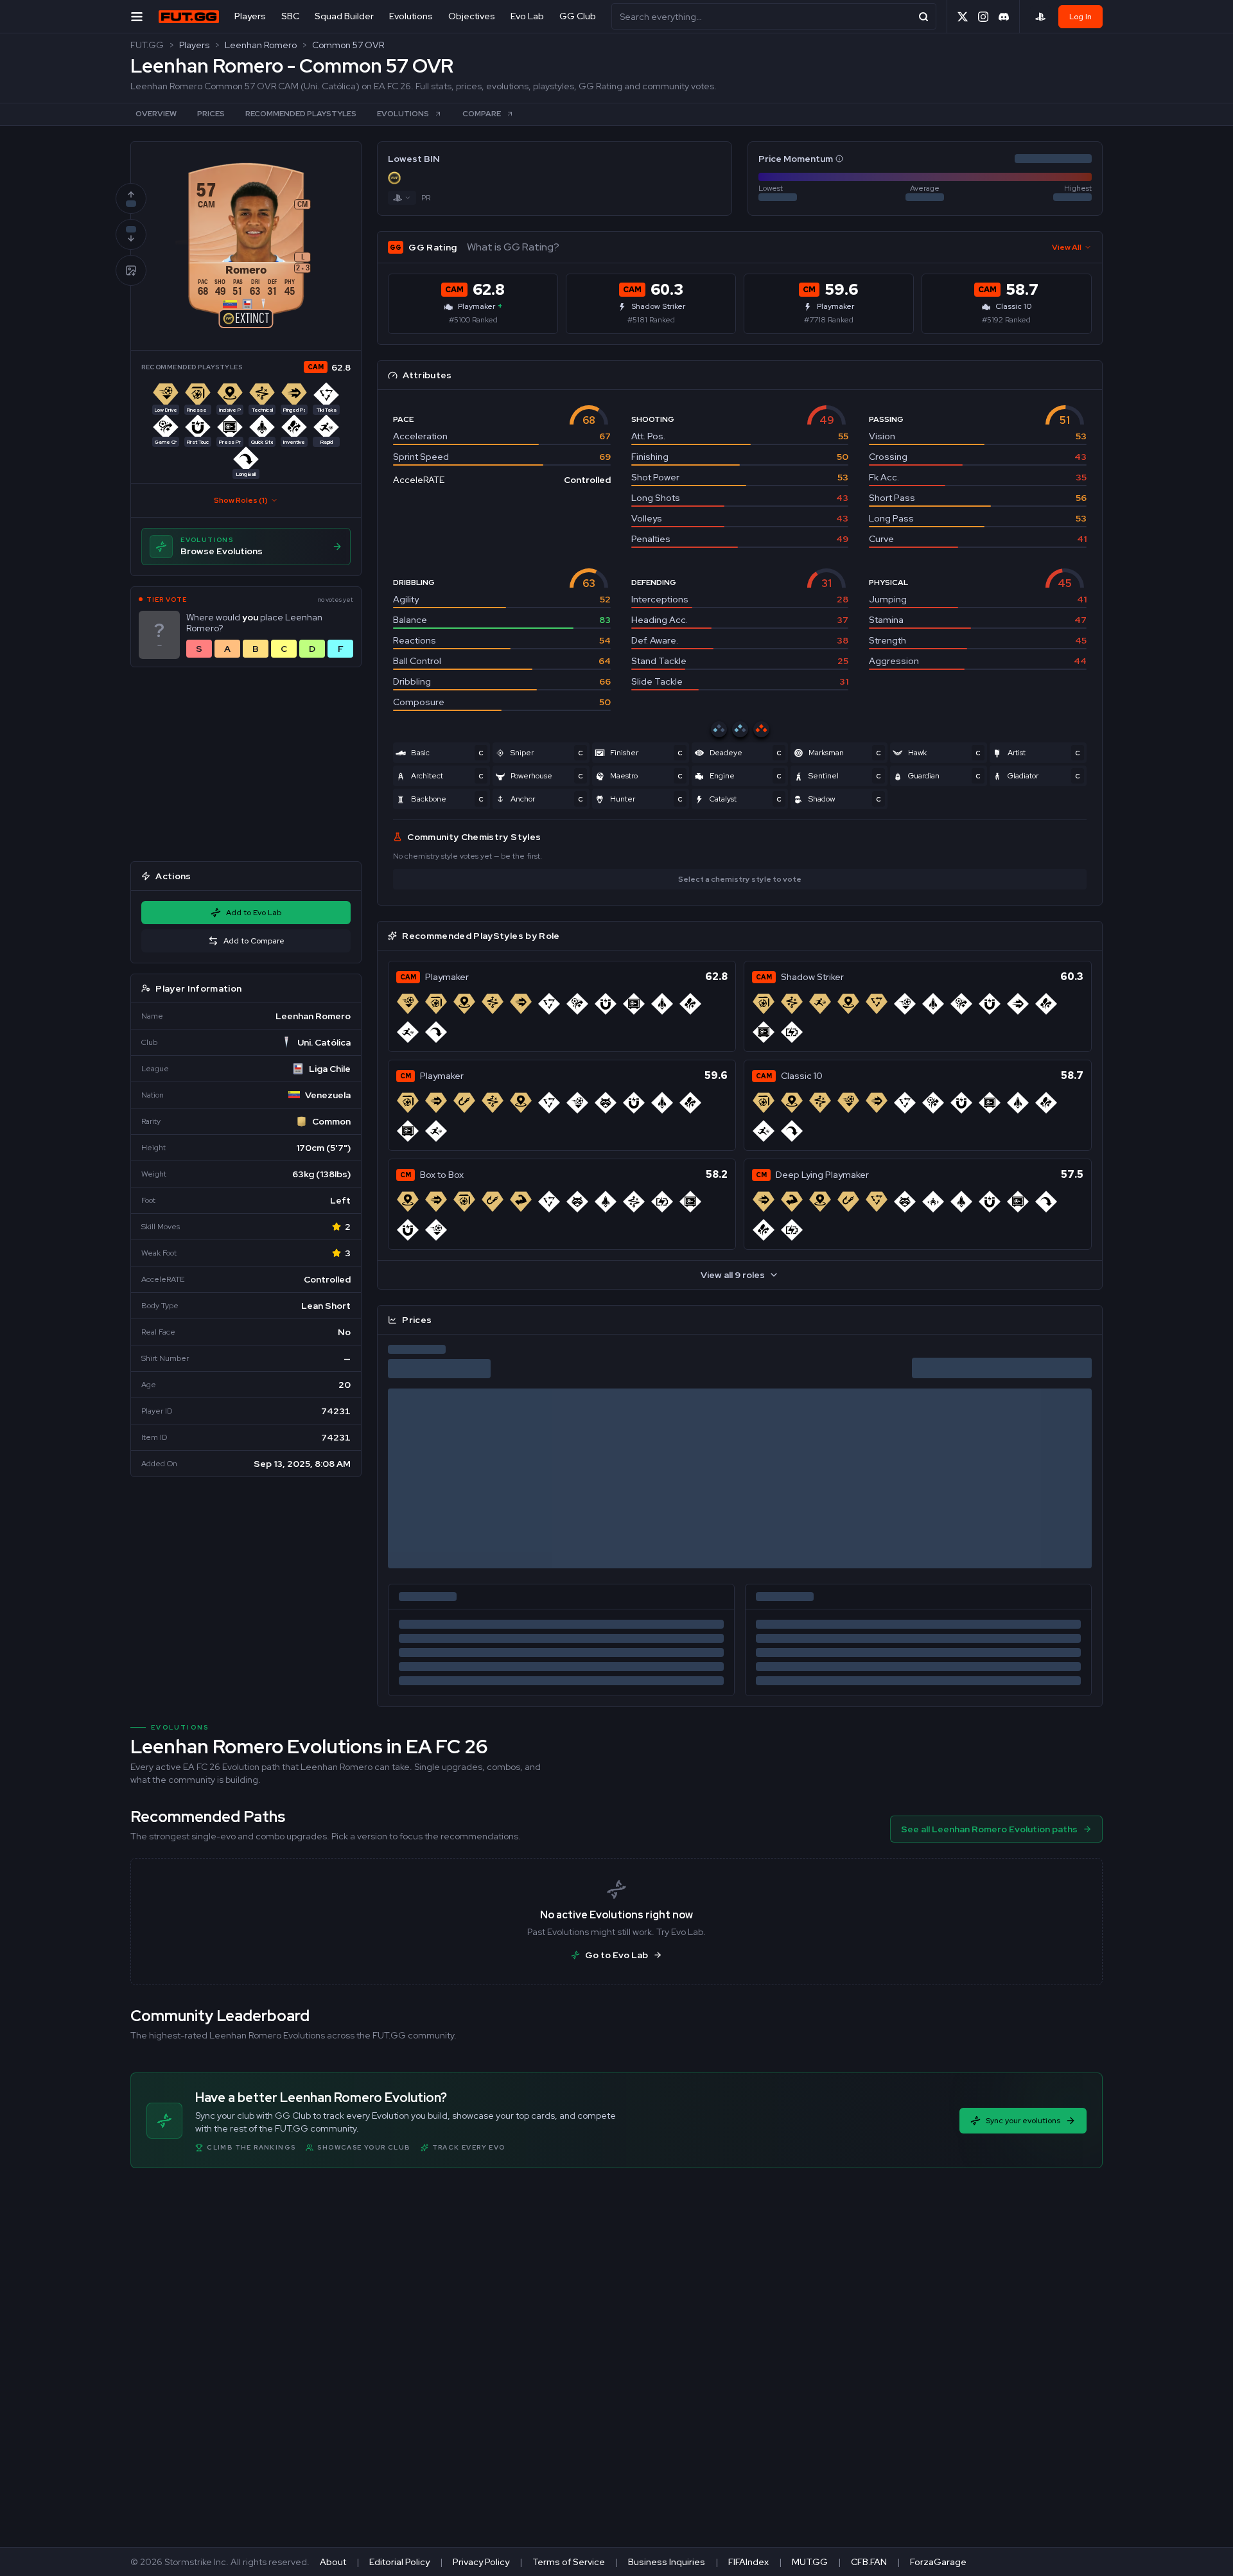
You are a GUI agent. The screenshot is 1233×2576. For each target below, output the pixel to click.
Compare (482, 114)
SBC (290, 16)
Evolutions (411, 16)
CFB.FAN (869, 2562)
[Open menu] (137, 16)
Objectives (472, 16)
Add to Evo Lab (254, 913)
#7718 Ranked (829, 320)
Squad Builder (344, 16)
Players (250, 16)
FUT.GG (147, 45)
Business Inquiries (667, 2562)
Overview (156, 114)
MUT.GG (810, 2562)
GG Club (578, 16)
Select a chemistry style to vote (740, 879)
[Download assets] (131, 270)
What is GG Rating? (513, 247)
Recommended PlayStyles (301, 114)
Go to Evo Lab (616, 1955)
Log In (1080, 17)
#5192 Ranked (1006, 320)
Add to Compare (254, 941)
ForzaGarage (938, 2562)
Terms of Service (569, 2562)
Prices (211, 114)
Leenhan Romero (261, 45)
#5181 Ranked (651, 320)
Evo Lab (527, 16)
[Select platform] (1040, 17)
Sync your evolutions (1023, 2121)
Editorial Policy (399, 2562)
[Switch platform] (402, 198)
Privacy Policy (481, 2562)
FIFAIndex (748, 2562)
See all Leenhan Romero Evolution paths (989, 1829)
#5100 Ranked (473, 320)
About (333, 2562)
